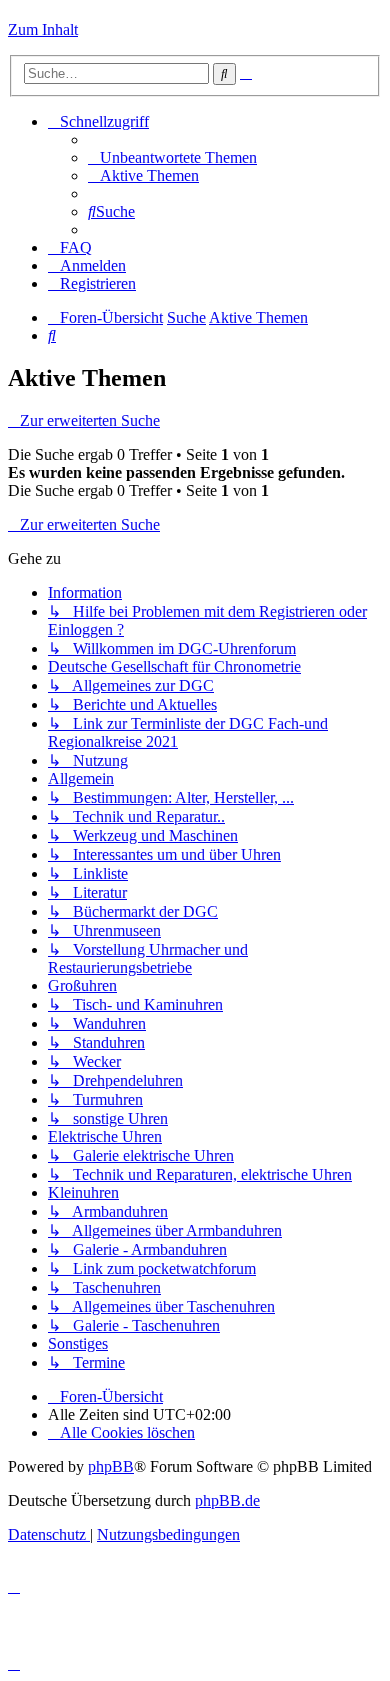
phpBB (111, 1466)
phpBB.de (227, 1500)
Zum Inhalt (43, 29)
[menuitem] (172, 157)
